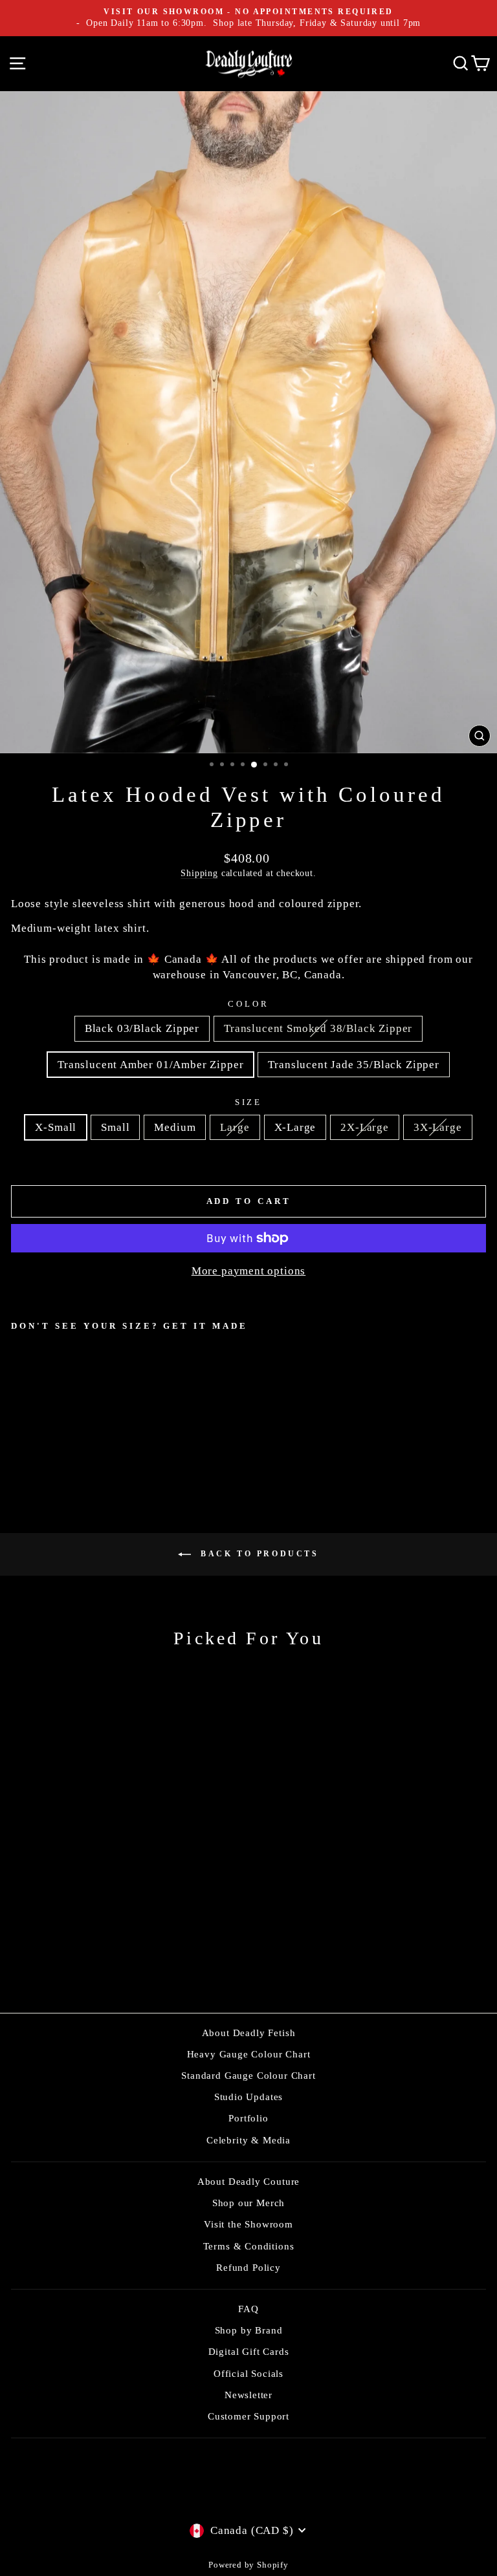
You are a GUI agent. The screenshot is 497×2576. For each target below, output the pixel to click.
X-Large (295, 1127)
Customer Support (248, 2416)
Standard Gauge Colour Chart (248, 2075)
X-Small (56, 1127)
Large (235, 1127)
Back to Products (257, 1554)
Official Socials (248, 2373)
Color (248, 1004)
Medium (175, 1127)
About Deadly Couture (249, 2181)
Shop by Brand (249, 2330)
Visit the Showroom (248, 2224)
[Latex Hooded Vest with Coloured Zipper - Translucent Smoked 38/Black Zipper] (33, 1436)
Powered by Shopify (248, 2565)
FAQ (248, 2309)
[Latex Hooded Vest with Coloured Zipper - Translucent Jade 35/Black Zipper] (63, 1436)
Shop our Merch (249, 2203)
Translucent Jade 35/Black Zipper (354, 1065)
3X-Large (438, 1127)
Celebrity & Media (248, 2140)
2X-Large (365, 1127)
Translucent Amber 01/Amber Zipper (150, 1065)
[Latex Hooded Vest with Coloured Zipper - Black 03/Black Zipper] (18, 1436)
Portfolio (248, 2118)
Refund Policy (248, 2267)
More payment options (249, 1271)
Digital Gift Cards (249, 2351)
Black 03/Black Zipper (142, 1028)
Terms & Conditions (249, 2246)
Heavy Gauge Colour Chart (249, 2054)
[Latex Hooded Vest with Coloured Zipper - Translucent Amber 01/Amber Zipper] (48, 1436)
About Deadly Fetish (249, 2033)
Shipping (199, 873)
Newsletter (248, 2395)
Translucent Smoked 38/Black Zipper (318, 1028)
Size (249, 1102)
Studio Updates (249, 2097)
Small (115, 1127)
